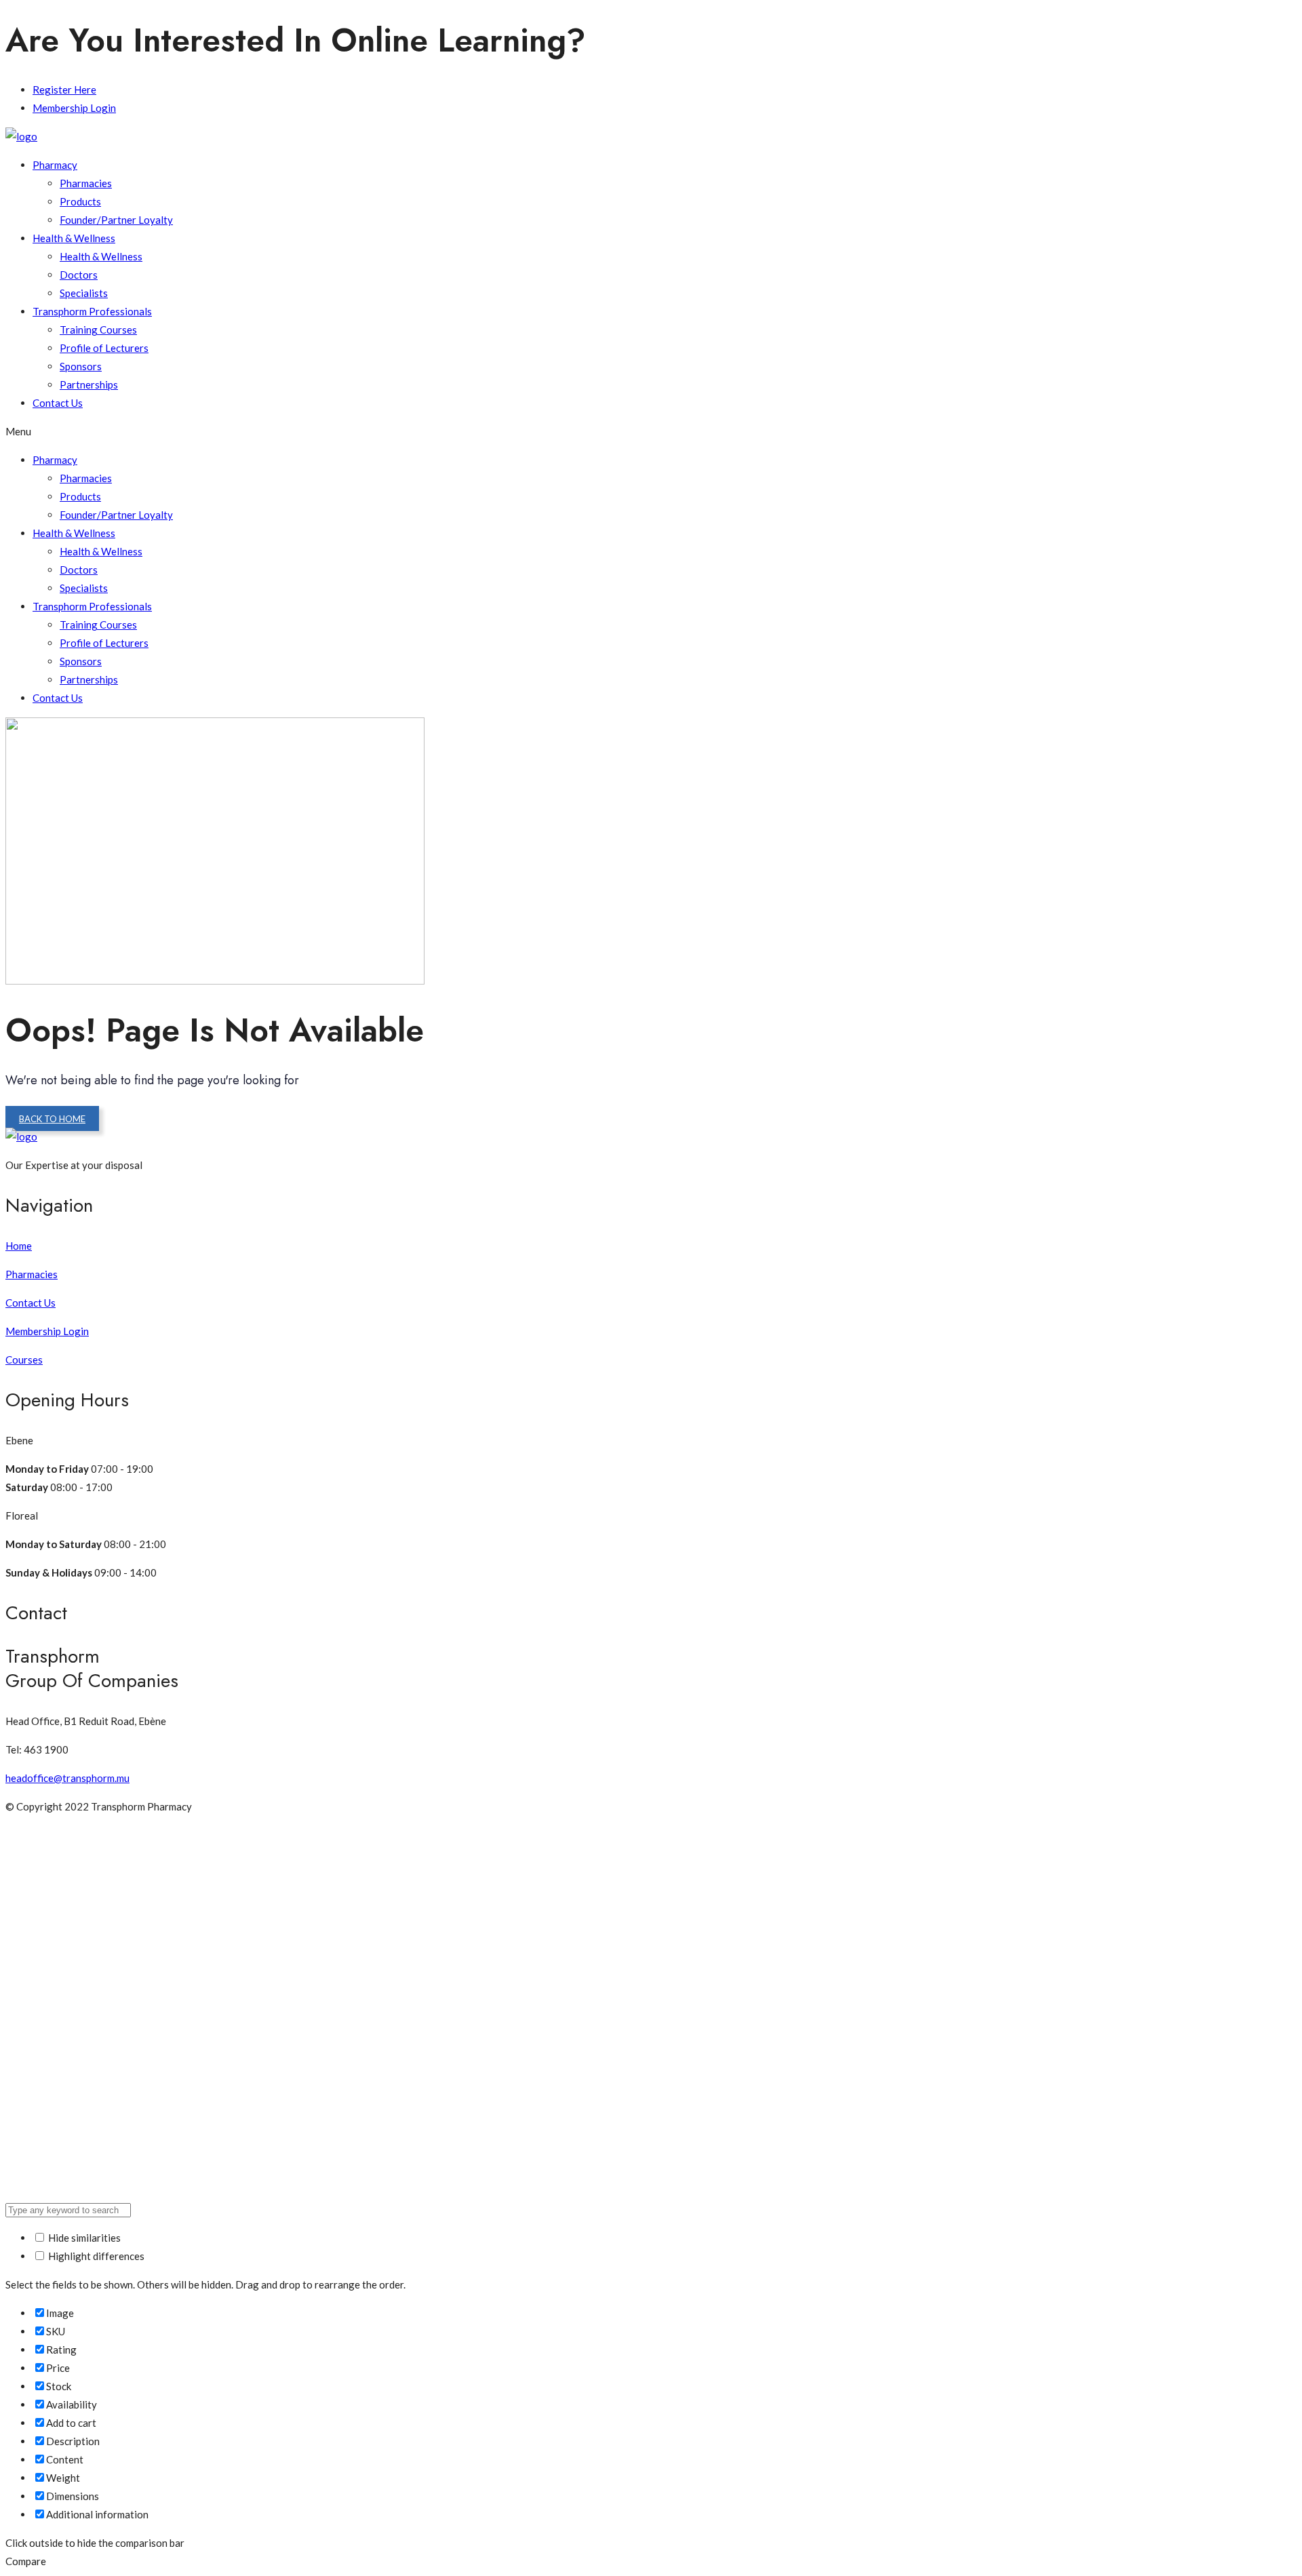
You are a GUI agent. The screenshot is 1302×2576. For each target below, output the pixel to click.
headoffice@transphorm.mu (67, 1778)
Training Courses (98, 330)
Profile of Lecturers (104, 348)
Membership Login (74, 108)
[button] (651, 432)
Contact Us (58, 403)
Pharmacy (55, 165)
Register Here (64, 90)
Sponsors (81, 366)
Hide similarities (83, 2238)
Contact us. (683, 40)
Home (19, 1246)
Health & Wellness (74, 238)
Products (80, 201)
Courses (24, 1360)
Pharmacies (86, 183)
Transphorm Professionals (92, 311)
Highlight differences (95, 2256)
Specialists (84, 293)
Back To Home (52, 1119)
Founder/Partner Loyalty (116, 220)
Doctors (79, 275)
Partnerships (89, 384)
